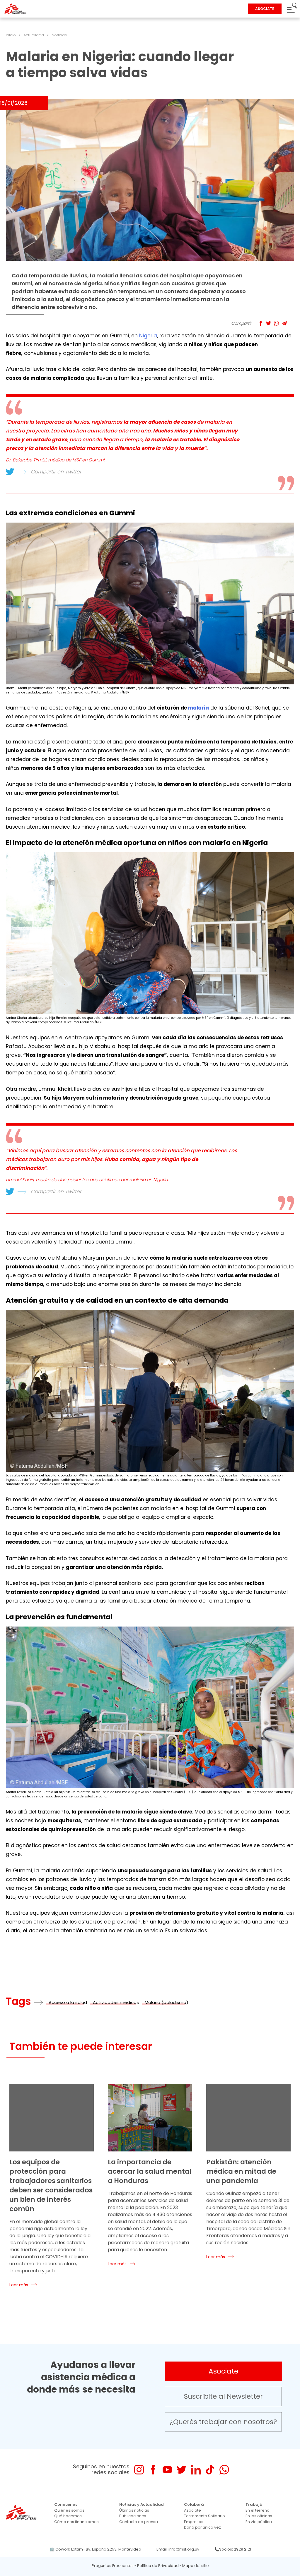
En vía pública (259, 2522)
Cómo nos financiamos (76, 2522)
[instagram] (139, 2470)
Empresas (194, 2522)
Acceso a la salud (68, 2002)
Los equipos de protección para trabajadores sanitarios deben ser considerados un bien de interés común (51, 2185)
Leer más (19, 2285)
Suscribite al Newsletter (223, 2396)
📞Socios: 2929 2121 (233, 2549)
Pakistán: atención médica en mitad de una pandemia (241, 2171)
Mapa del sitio (196, 2566)
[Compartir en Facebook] (261, 323)
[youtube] (167, 2470)
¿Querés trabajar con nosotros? (223, 2422)
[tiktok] (210, 2470)
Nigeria (148, 336)
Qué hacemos (68, 2516)
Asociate (223, 2371)
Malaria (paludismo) (167, 2002)
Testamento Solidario (204, 2516)
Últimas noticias (134, 2510)
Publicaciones (133, 2516)
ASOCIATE (265, 9)
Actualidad (34, 35)
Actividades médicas (116, 2002)
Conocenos (66, 2504)
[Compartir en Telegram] (284, 323)
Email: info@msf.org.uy (178, 2549)
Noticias (59, 35)
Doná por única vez (202, 2527)
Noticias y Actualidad (142, 2504)
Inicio (11, 35)
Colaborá (194, 2504)
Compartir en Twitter (56, 472)
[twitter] (181, 2470)
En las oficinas (259, 2516)
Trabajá (254, 2504)
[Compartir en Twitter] (269, 323)
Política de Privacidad (158, 2566)
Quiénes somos (69, 2510)
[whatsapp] (224, 2470)
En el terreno (258, 2510)
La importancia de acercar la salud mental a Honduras (150, 2171)
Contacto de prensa (139, 2522)
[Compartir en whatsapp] (276, 323)
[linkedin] (196, 2470)
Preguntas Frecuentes (113, 2566)
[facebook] (153, 2470)
